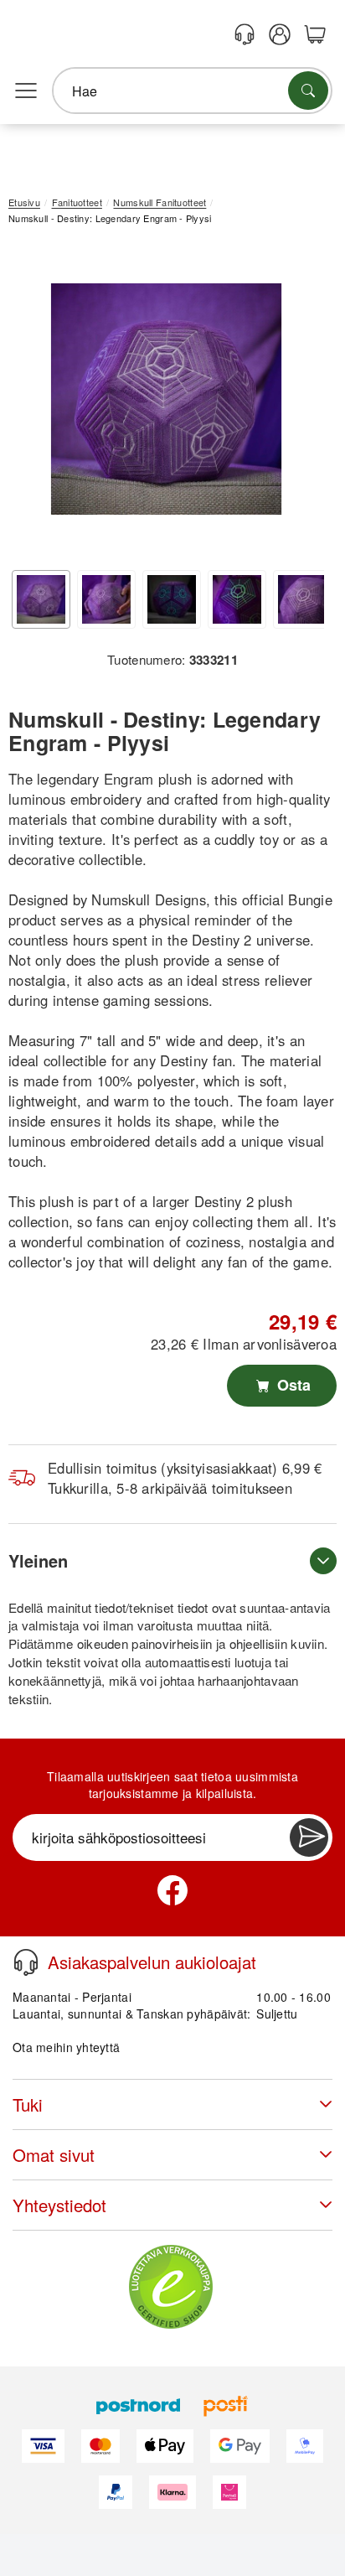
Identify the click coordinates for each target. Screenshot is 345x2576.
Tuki (28, 2104)
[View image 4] (237, 599)
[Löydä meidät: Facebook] (172, 1890)
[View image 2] (106, 599)
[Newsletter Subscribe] (309, 1837)
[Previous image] (33, 403)
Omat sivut (54, 2155)
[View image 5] (302, 599)
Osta (292, 1385)
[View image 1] (41, 599)
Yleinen (38, 1560)
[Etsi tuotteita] (308, 91)
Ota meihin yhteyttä (66, 2047)
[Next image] (299, 403)
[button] (166, 399)
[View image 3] (172, 599)
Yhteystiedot (59, 2205)
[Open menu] (26, 91)
